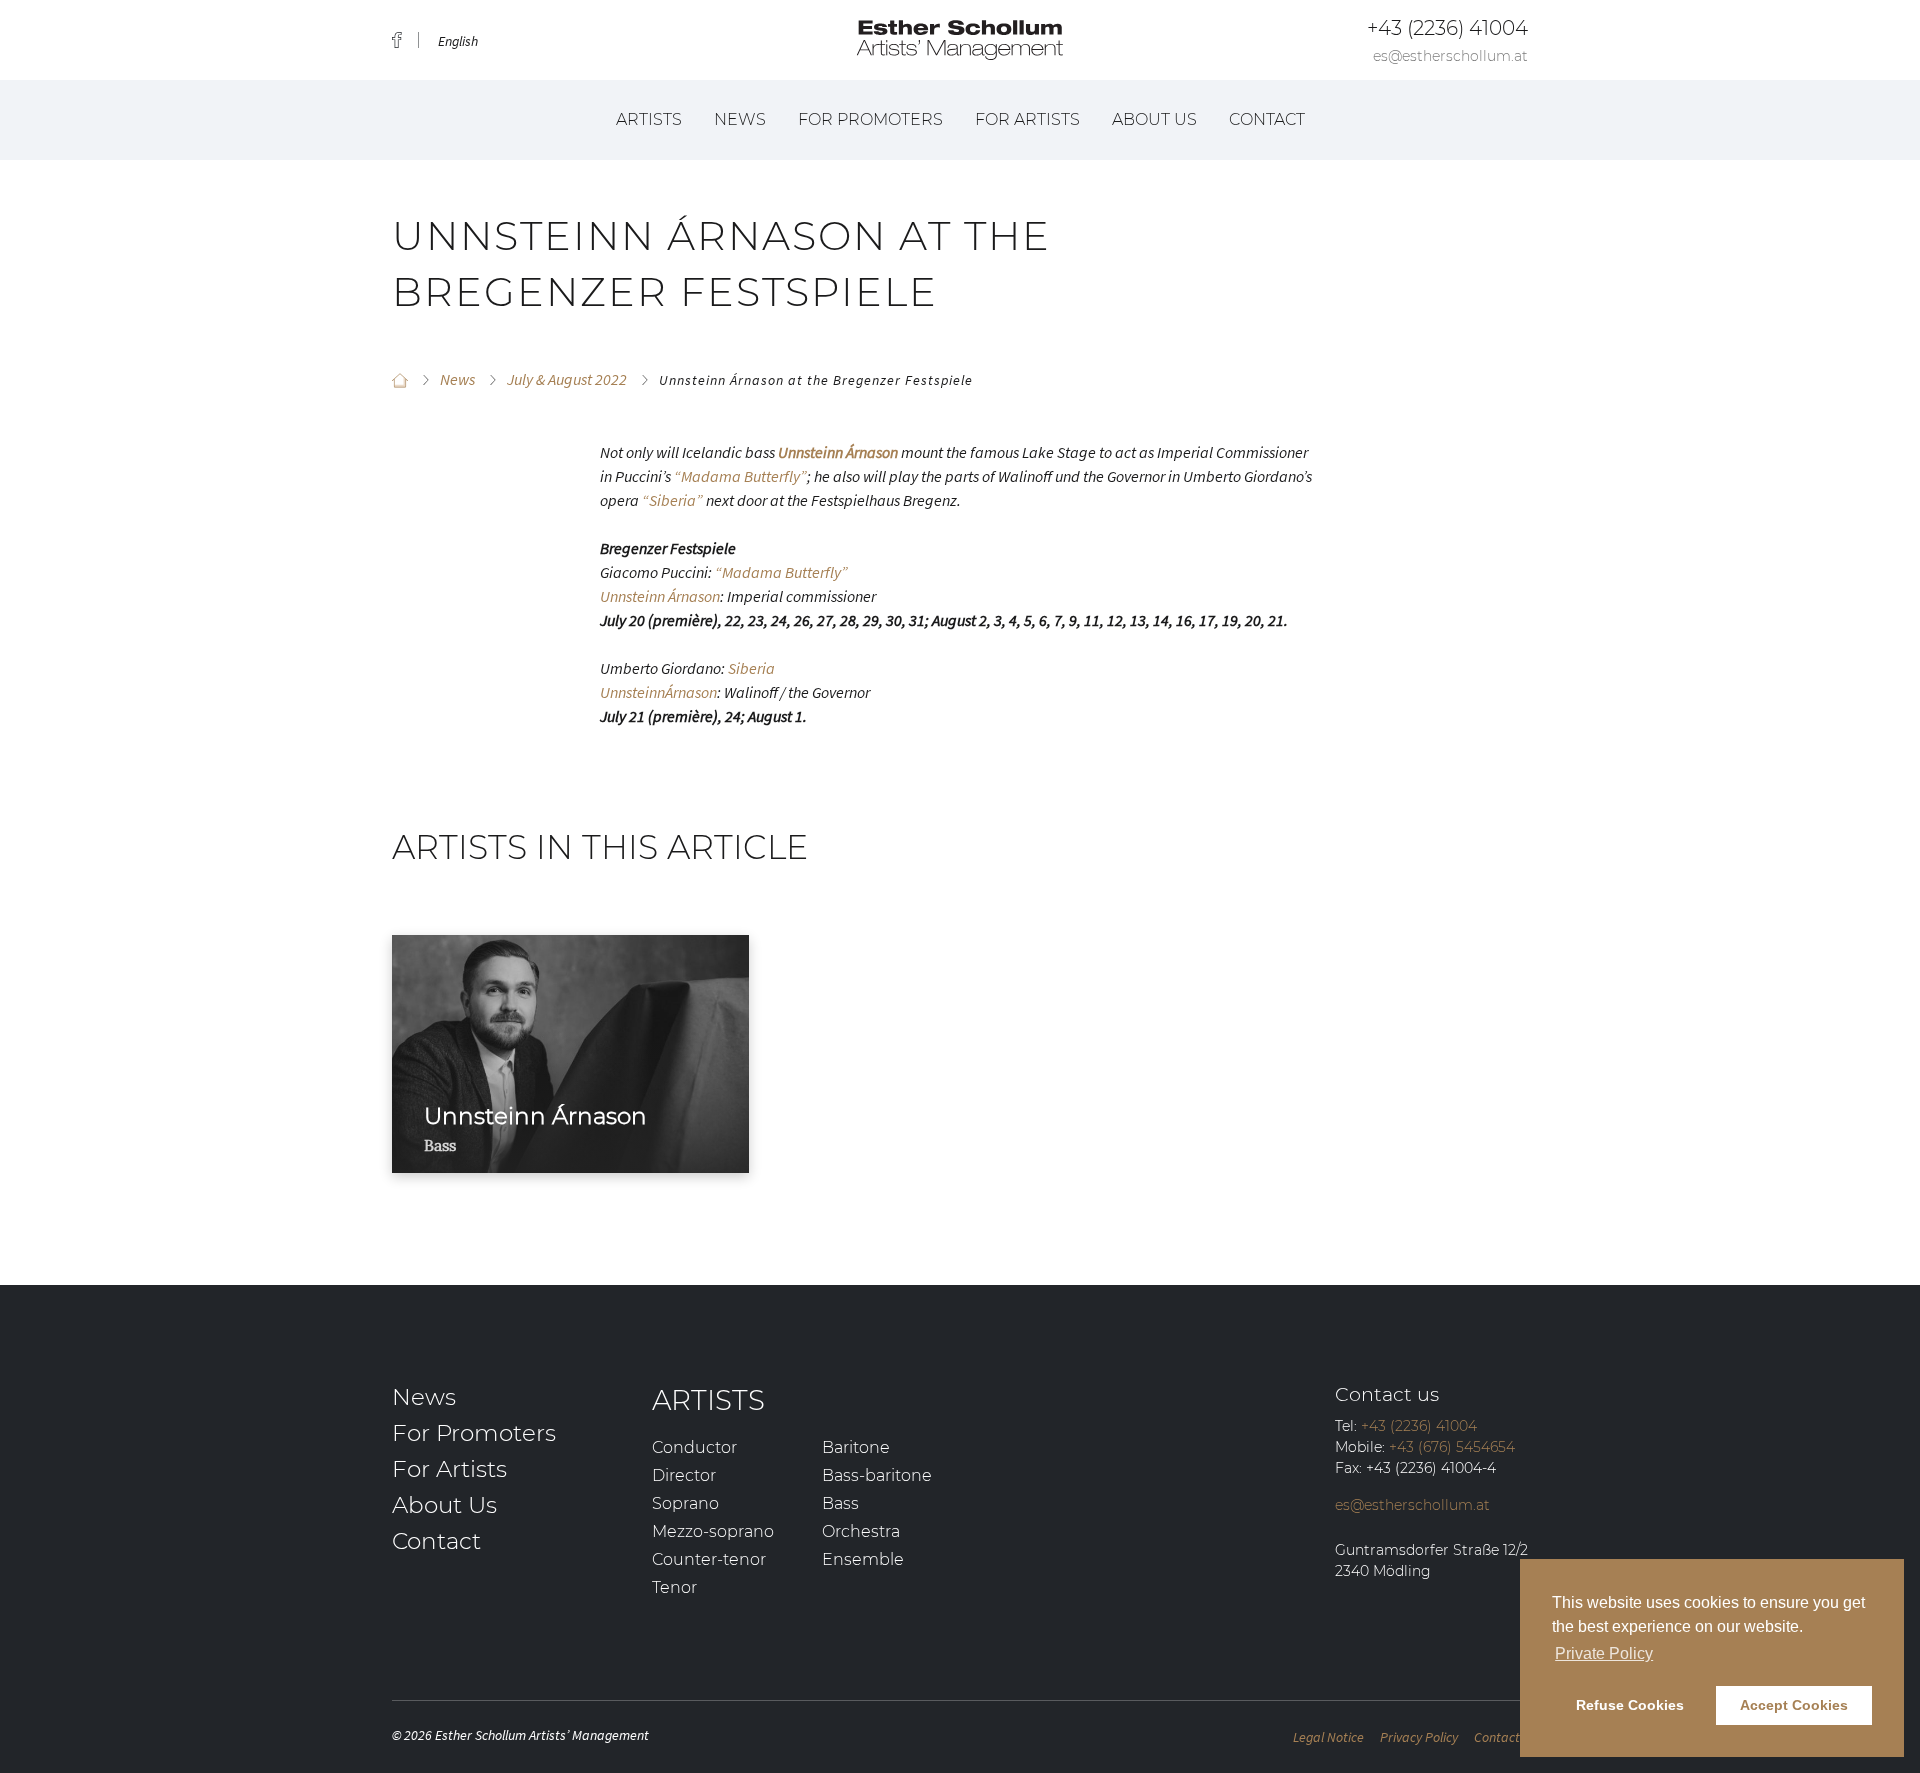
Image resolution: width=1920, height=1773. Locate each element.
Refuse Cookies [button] (1630, 1705)
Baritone (856, 1447)
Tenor (674, 1587)
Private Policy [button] (1604, 1653)
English (458, 41)
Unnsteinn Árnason (660, 596)
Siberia (751, 668)
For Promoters (870, 119)
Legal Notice (1328, 1737)
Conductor (694, 1447)
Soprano (685, 1503)
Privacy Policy (1419, 1737)
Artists (649, 119)
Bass (840, 1503)
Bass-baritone (877, 1475)
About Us (1154, 119)
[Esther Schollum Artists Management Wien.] (400, 380)
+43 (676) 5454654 (1452, 1447)
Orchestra (861, 1531)
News (740, 119)
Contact (1267, 119)
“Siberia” (672, 500)
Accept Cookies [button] (1794, 1705)
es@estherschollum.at (1450, 56)
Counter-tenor (709, 1559)
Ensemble (863, 1559)
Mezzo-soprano (713, 1531)
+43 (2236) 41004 (1447, 28)
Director (684, 1475)
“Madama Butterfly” (740, 476)
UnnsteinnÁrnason (658, 692)
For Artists (1027, 119)
